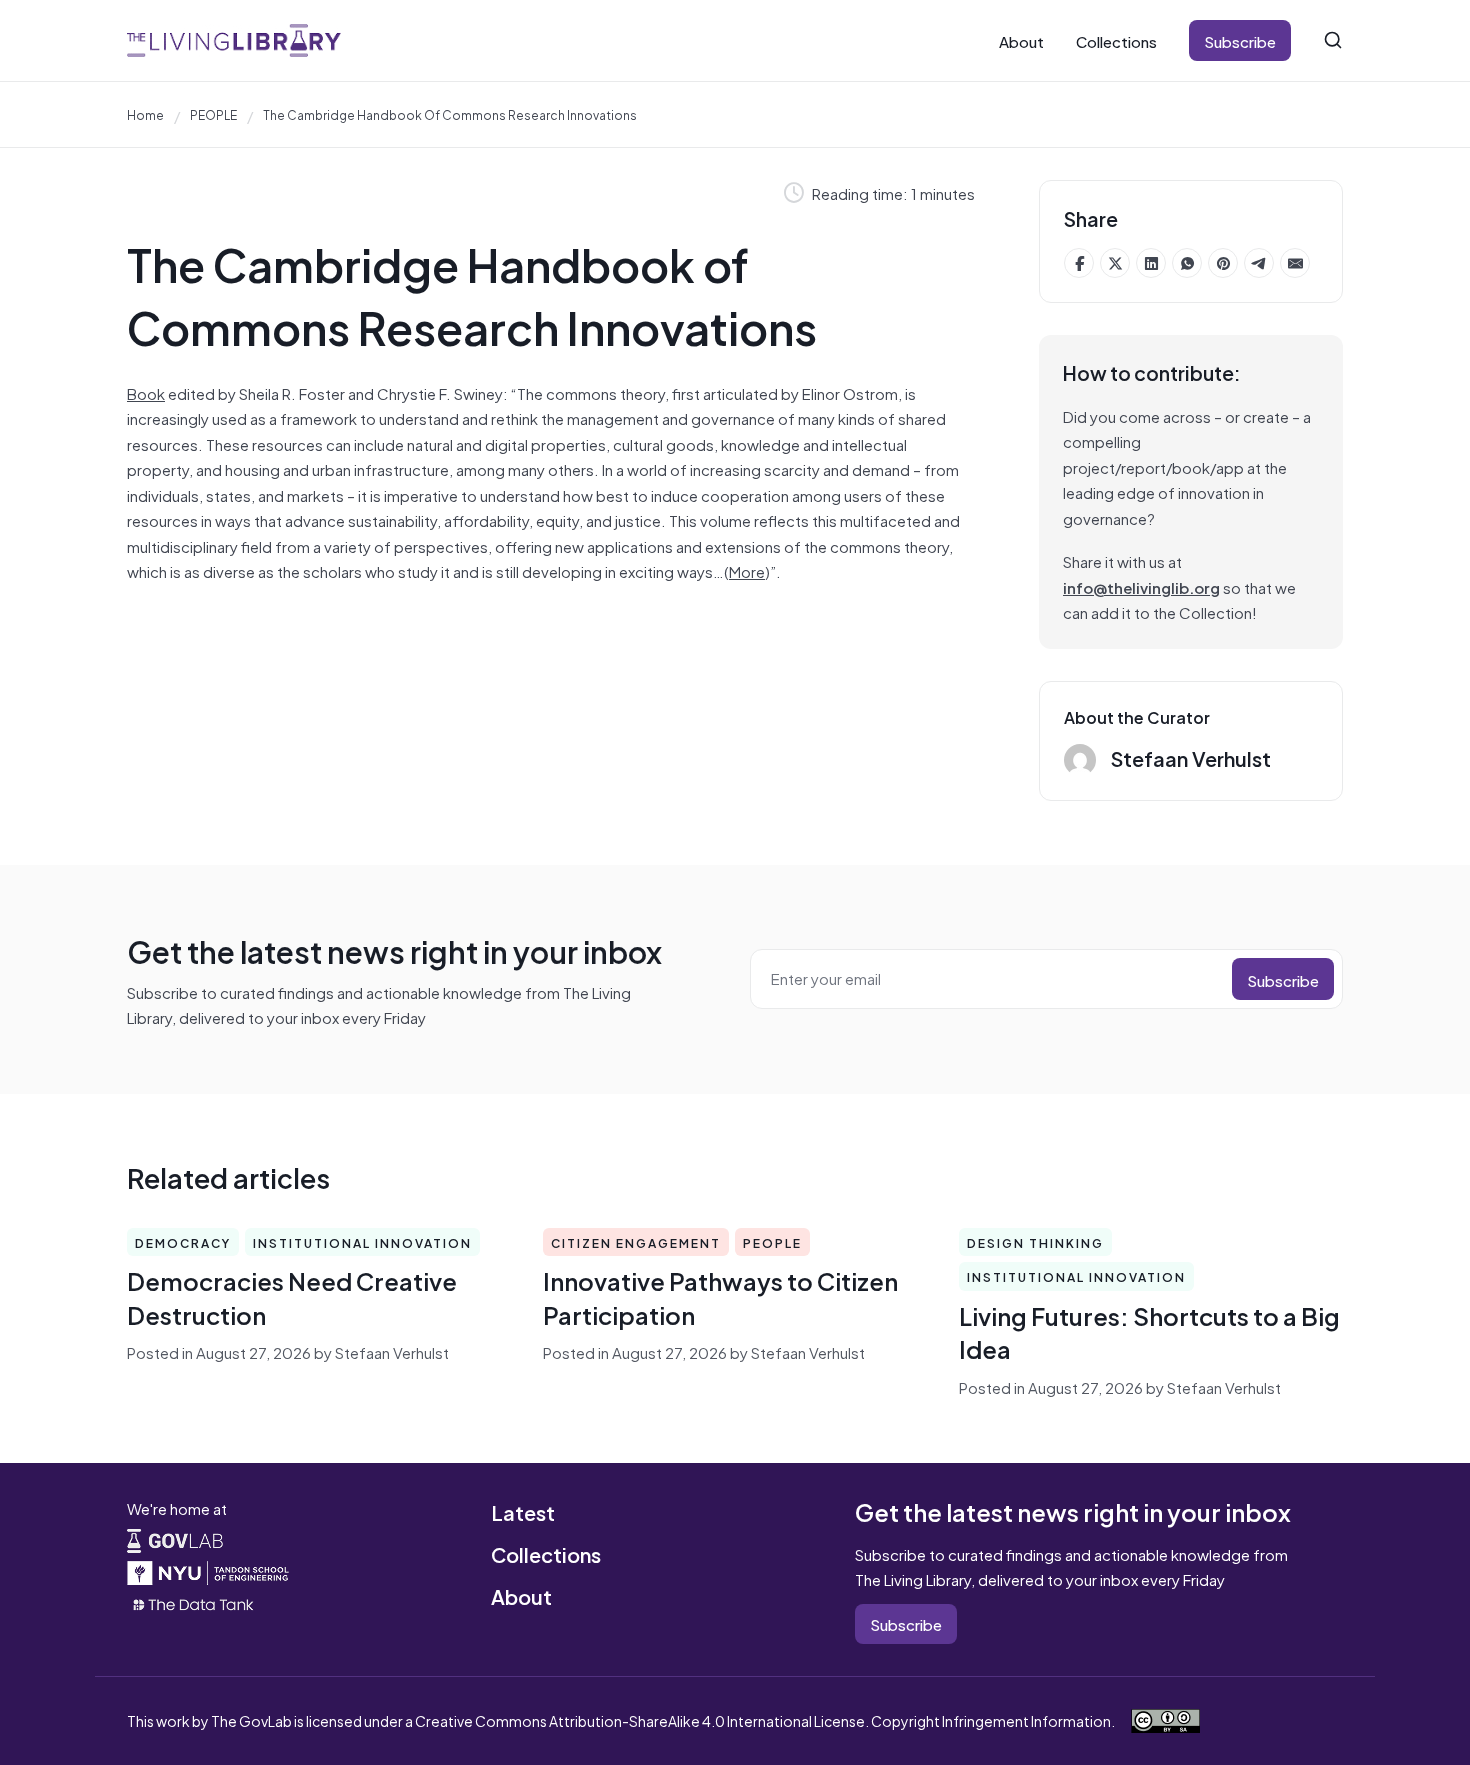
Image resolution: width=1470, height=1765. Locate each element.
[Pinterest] (1223, 263)
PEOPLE (213, 114)
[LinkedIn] (1151, 263)
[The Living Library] (234, 40)
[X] (1115, 263)
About (1021, 40)
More (747, 570)
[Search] (1333, 40)
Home (145, 114)
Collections (1116, 40)
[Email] (1295, 263)
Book (146, 392)
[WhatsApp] (1187, 263)
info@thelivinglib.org (1141, 586)
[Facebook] (1079, 263)
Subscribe (1240, 40)
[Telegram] (1259, 263)
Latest (523, 1511)
